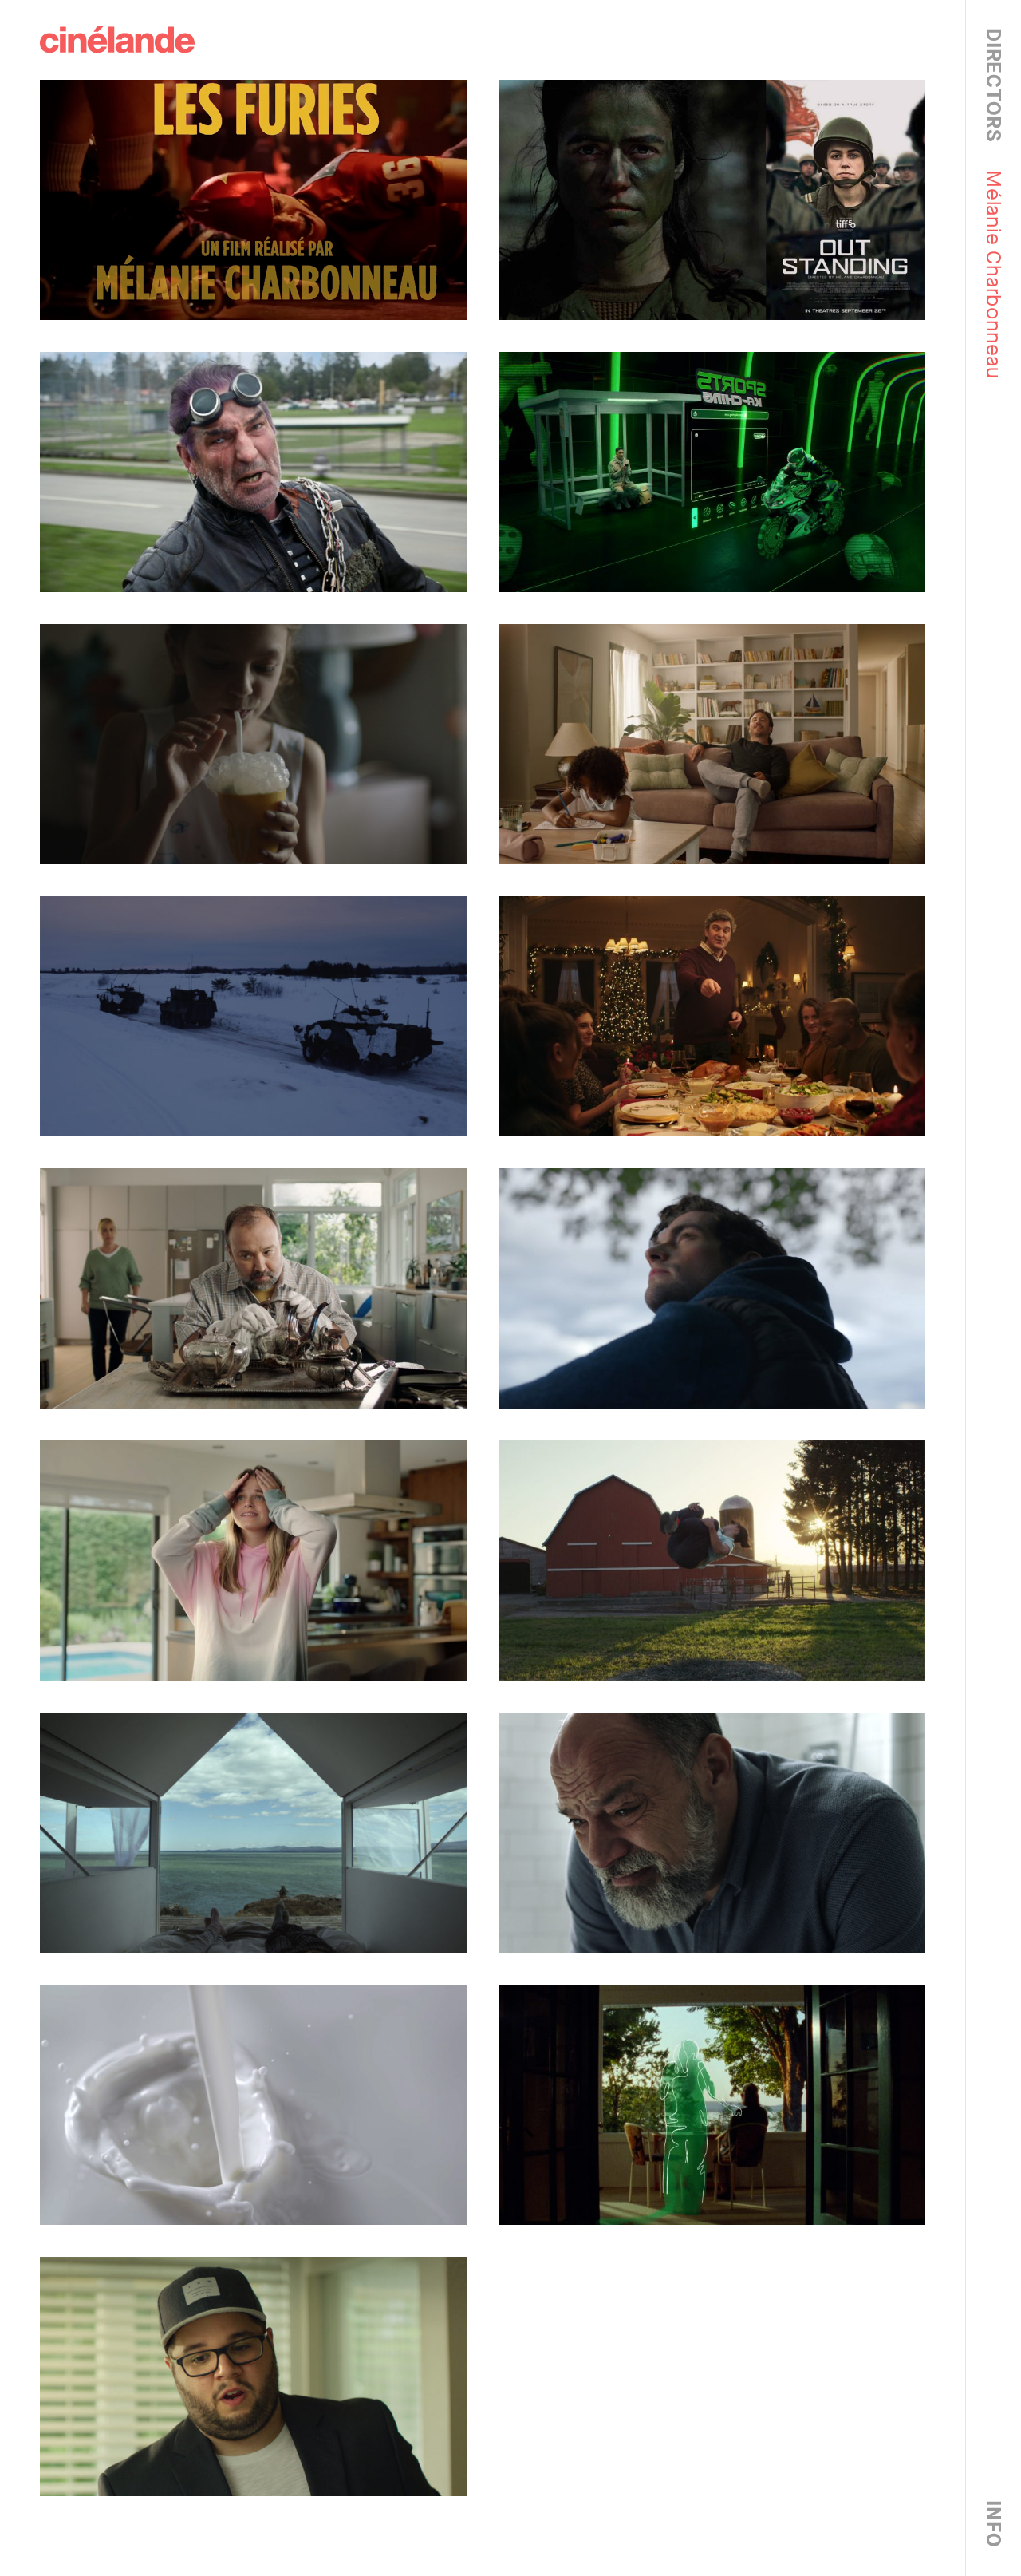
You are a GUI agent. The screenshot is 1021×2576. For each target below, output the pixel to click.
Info (993, 2524)
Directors (993, 85)
